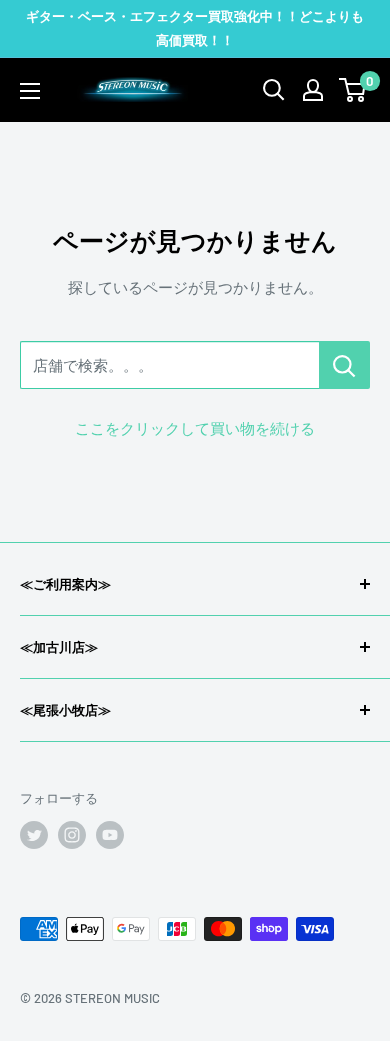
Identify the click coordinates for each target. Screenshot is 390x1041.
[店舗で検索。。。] (344, 365)
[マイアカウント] (313, 90)
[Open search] (274, 90)
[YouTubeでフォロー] (110, 835)
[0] (353, 90)
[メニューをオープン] (30, 91)
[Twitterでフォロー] (34, 835)
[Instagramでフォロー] (72, 835)
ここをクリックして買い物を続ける (195, 428)
